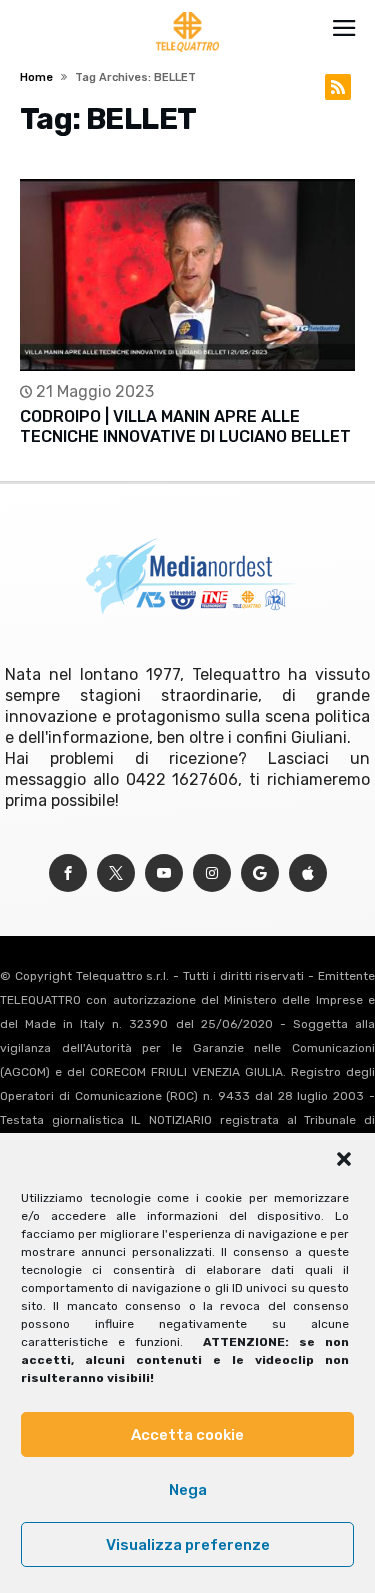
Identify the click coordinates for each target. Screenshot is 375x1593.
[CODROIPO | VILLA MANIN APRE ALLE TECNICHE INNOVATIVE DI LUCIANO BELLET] (187, 275)
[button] (344, 1159)
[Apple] (308, 873)
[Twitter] (116, 873)
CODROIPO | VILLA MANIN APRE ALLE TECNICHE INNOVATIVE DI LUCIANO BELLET (185, 426)
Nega (188, 1490)
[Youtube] (164, 873)
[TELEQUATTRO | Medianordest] (187, 12)
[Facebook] (68, 873)
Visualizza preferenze (188, 1545)
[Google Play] (260, 873)
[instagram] (212, 873)
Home (36, 77)
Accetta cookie (187, 1435)
